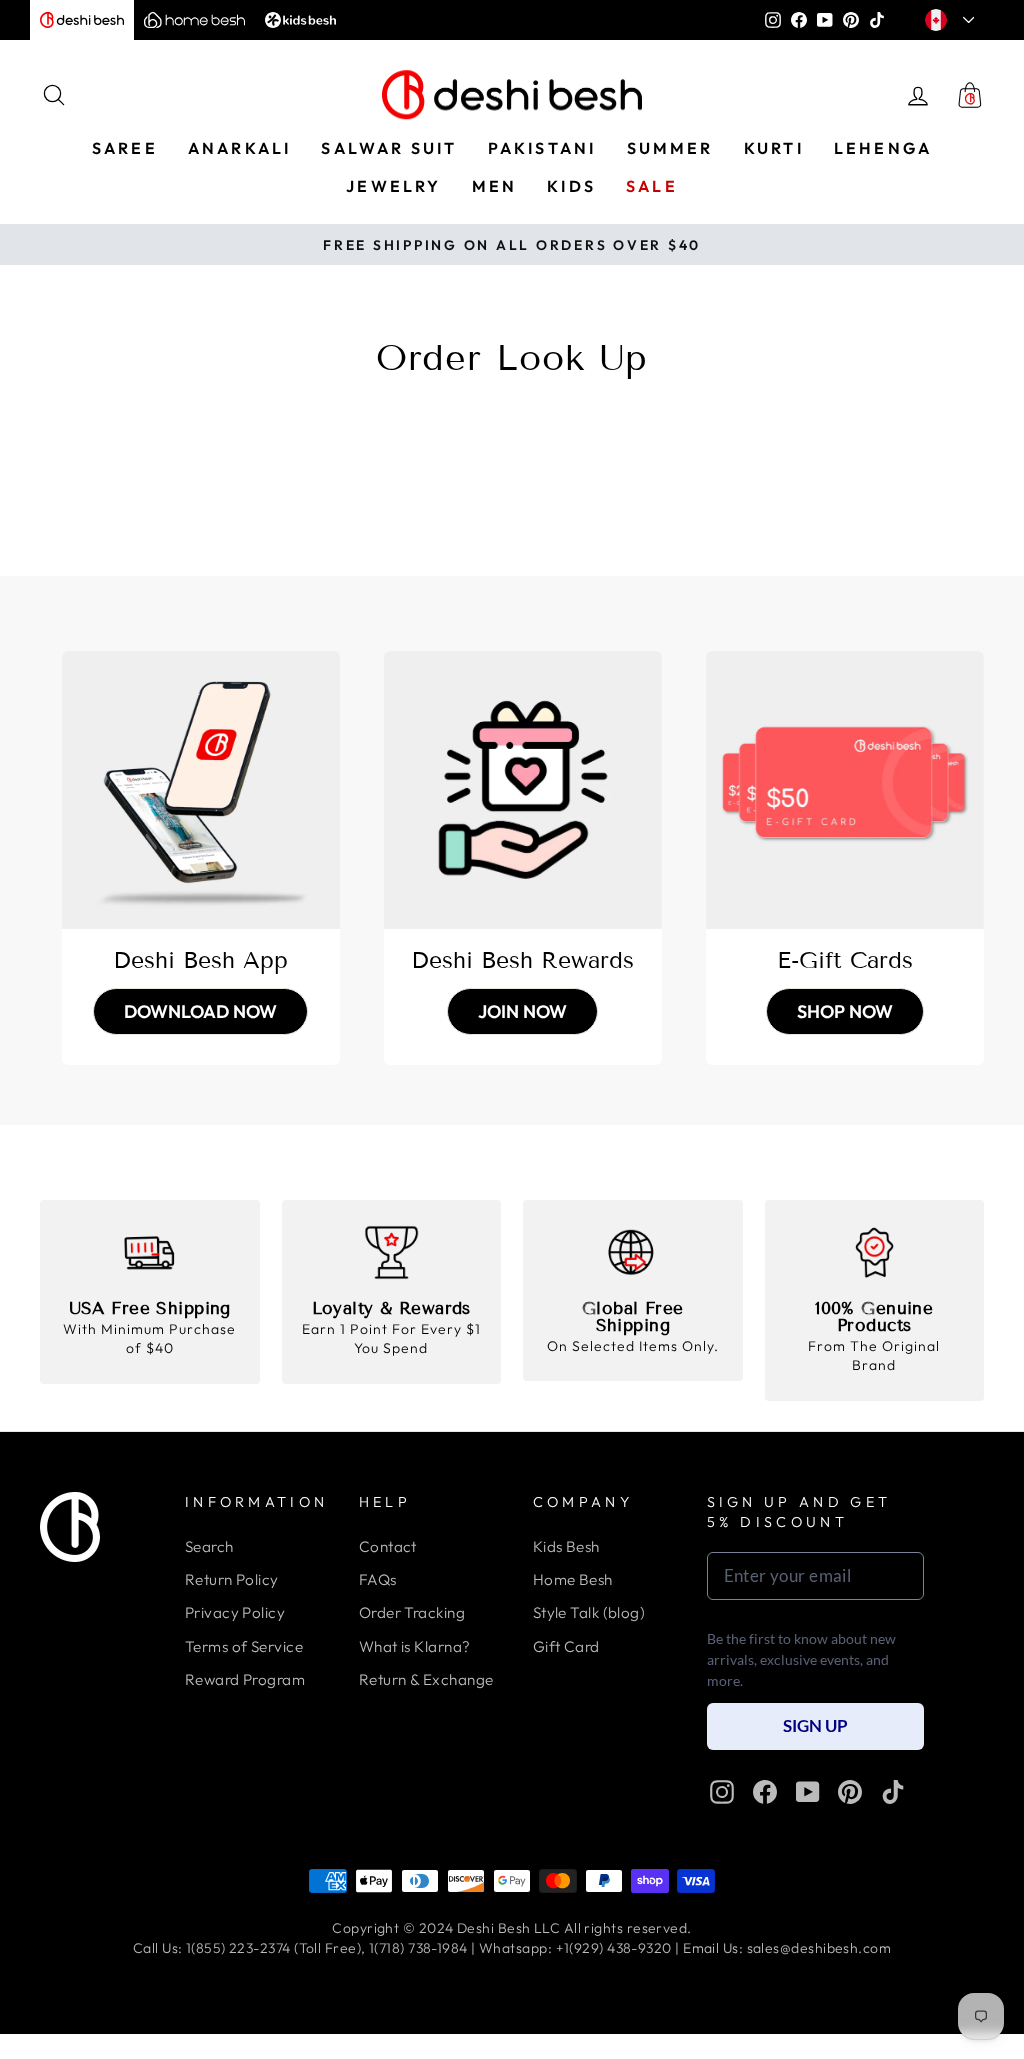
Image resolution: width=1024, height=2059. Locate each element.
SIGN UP (815, 1725)
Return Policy (232, 1579)
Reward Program (245, 1679)
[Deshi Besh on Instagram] (722, 1792)
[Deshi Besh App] (201, 790)
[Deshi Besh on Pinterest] (850, 1792)
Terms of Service (244, 1646)
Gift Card (566, 1646)
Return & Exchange (426, 1679)
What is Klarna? (415, 1646)
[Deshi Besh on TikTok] (893, 1792)
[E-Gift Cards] (845, 790)
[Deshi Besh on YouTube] (808, 1792)
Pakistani (542, 148)
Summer (670, 148)
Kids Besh (566, 1546)
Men (495, 186)
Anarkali (240, 148)
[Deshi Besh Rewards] (523, 790)
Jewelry (393, 186)
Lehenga (883, 148)
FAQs (378, 1579)
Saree (125, 148)
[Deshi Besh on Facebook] (765, 1792)
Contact (388, 1546)
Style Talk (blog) (589, 1612)
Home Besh (573, 1579)
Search (209, 1546)
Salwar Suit (389, 148)
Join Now (522, 1011)
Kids (571, 186)
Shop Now (845, 1011)
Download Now (200, 1011)
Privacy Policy (235, 1612)
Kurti (774, 148)
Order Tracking (412, 1612)
